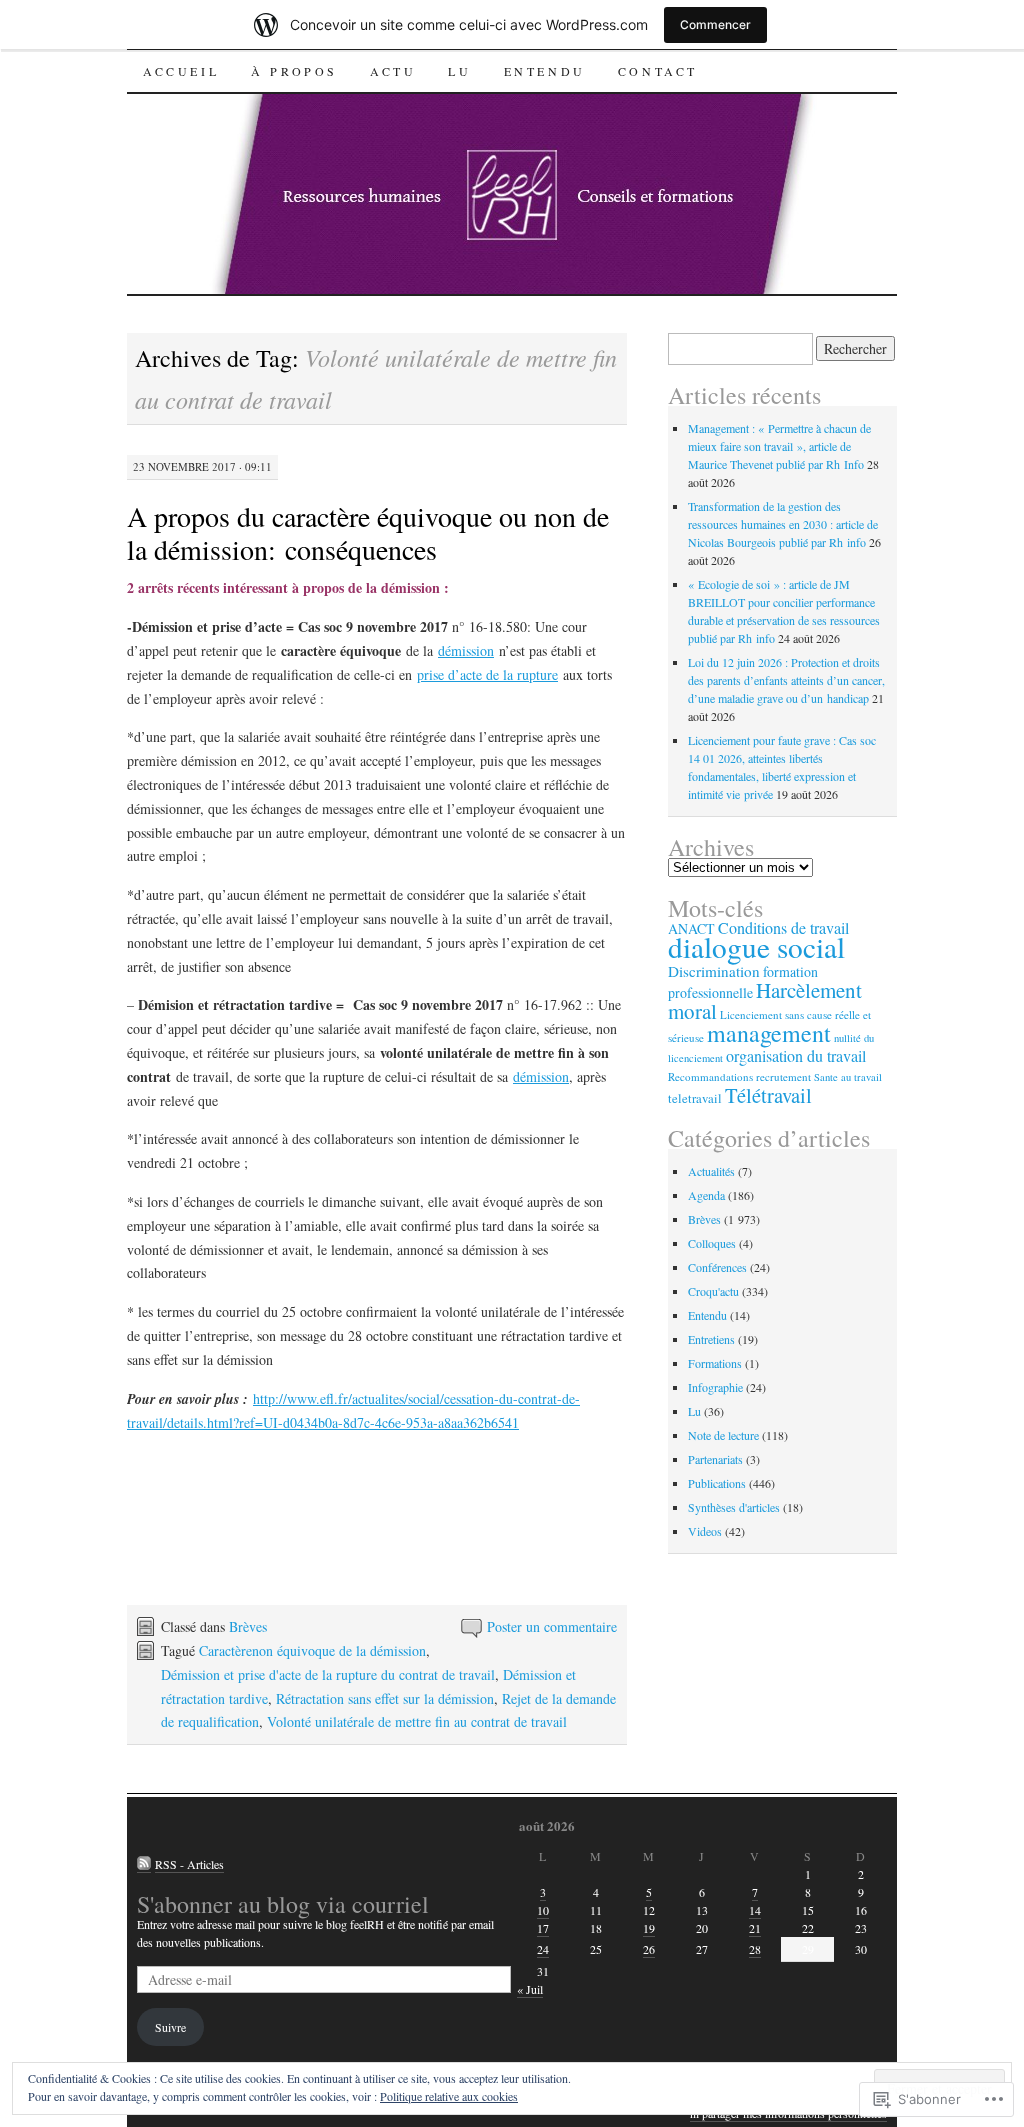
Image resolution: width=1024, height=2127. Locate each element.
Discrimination (714, 971)
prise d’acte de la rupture (487, 674)
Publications (717, 1483)
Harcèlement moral (765, 1000)
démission (466, 650)
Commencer (715, 24)
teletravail (695, 1098)
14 (755, 1910)
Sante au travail (848, 1077)
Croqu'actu (713, 1291)
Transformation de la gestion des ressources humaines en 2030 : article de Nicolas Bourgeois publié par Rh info (783, 524)
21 (755, 1928)
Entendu (545, 71)
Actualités (711, 1171)
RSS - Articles (189, 1864)
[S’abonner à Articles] (144, 1864)
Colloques (712, 1243)
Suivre (170, 2027)
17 (543, 1928)
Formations (715, 1363)
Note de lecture (723, 1435)
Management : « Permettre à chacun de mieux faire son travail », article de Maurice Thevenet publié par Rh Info (779, 446)
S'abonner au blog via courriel (283, 1904)
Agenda (706, 1195)
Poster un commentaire (552, 1626)
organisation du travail (796, 1056)
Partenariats (715, 1459)
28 (755, 1949)
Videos (705, 1531)
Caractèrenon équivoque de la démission (312, 1650)
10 (543, 1910)
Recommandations (710, 1076)
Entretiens (711, 1339)
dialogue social (756, 946)
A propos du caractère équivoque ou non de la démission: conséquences (368, 532)
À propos (294, 71)
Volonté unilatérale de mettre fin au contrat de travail (417, 1721)
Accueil (181, 71)
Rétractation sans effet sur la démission (385, 1698)
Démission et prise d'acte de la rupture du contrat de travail (328, 1674)
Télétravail (768, 1095)
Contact (658, 71)
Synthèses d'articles (734, 1507)
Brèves (248, 1626)
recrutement (783, 1076)
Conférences (717, 1267)
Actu (393, 71)
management (769, 1033)
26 (649, 1949)
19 (649, 1928)
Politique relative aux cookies (449, 2096)
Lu (459, 71)
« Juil (530, 1989)
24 (543, 1949)
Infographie (715, 1387)
